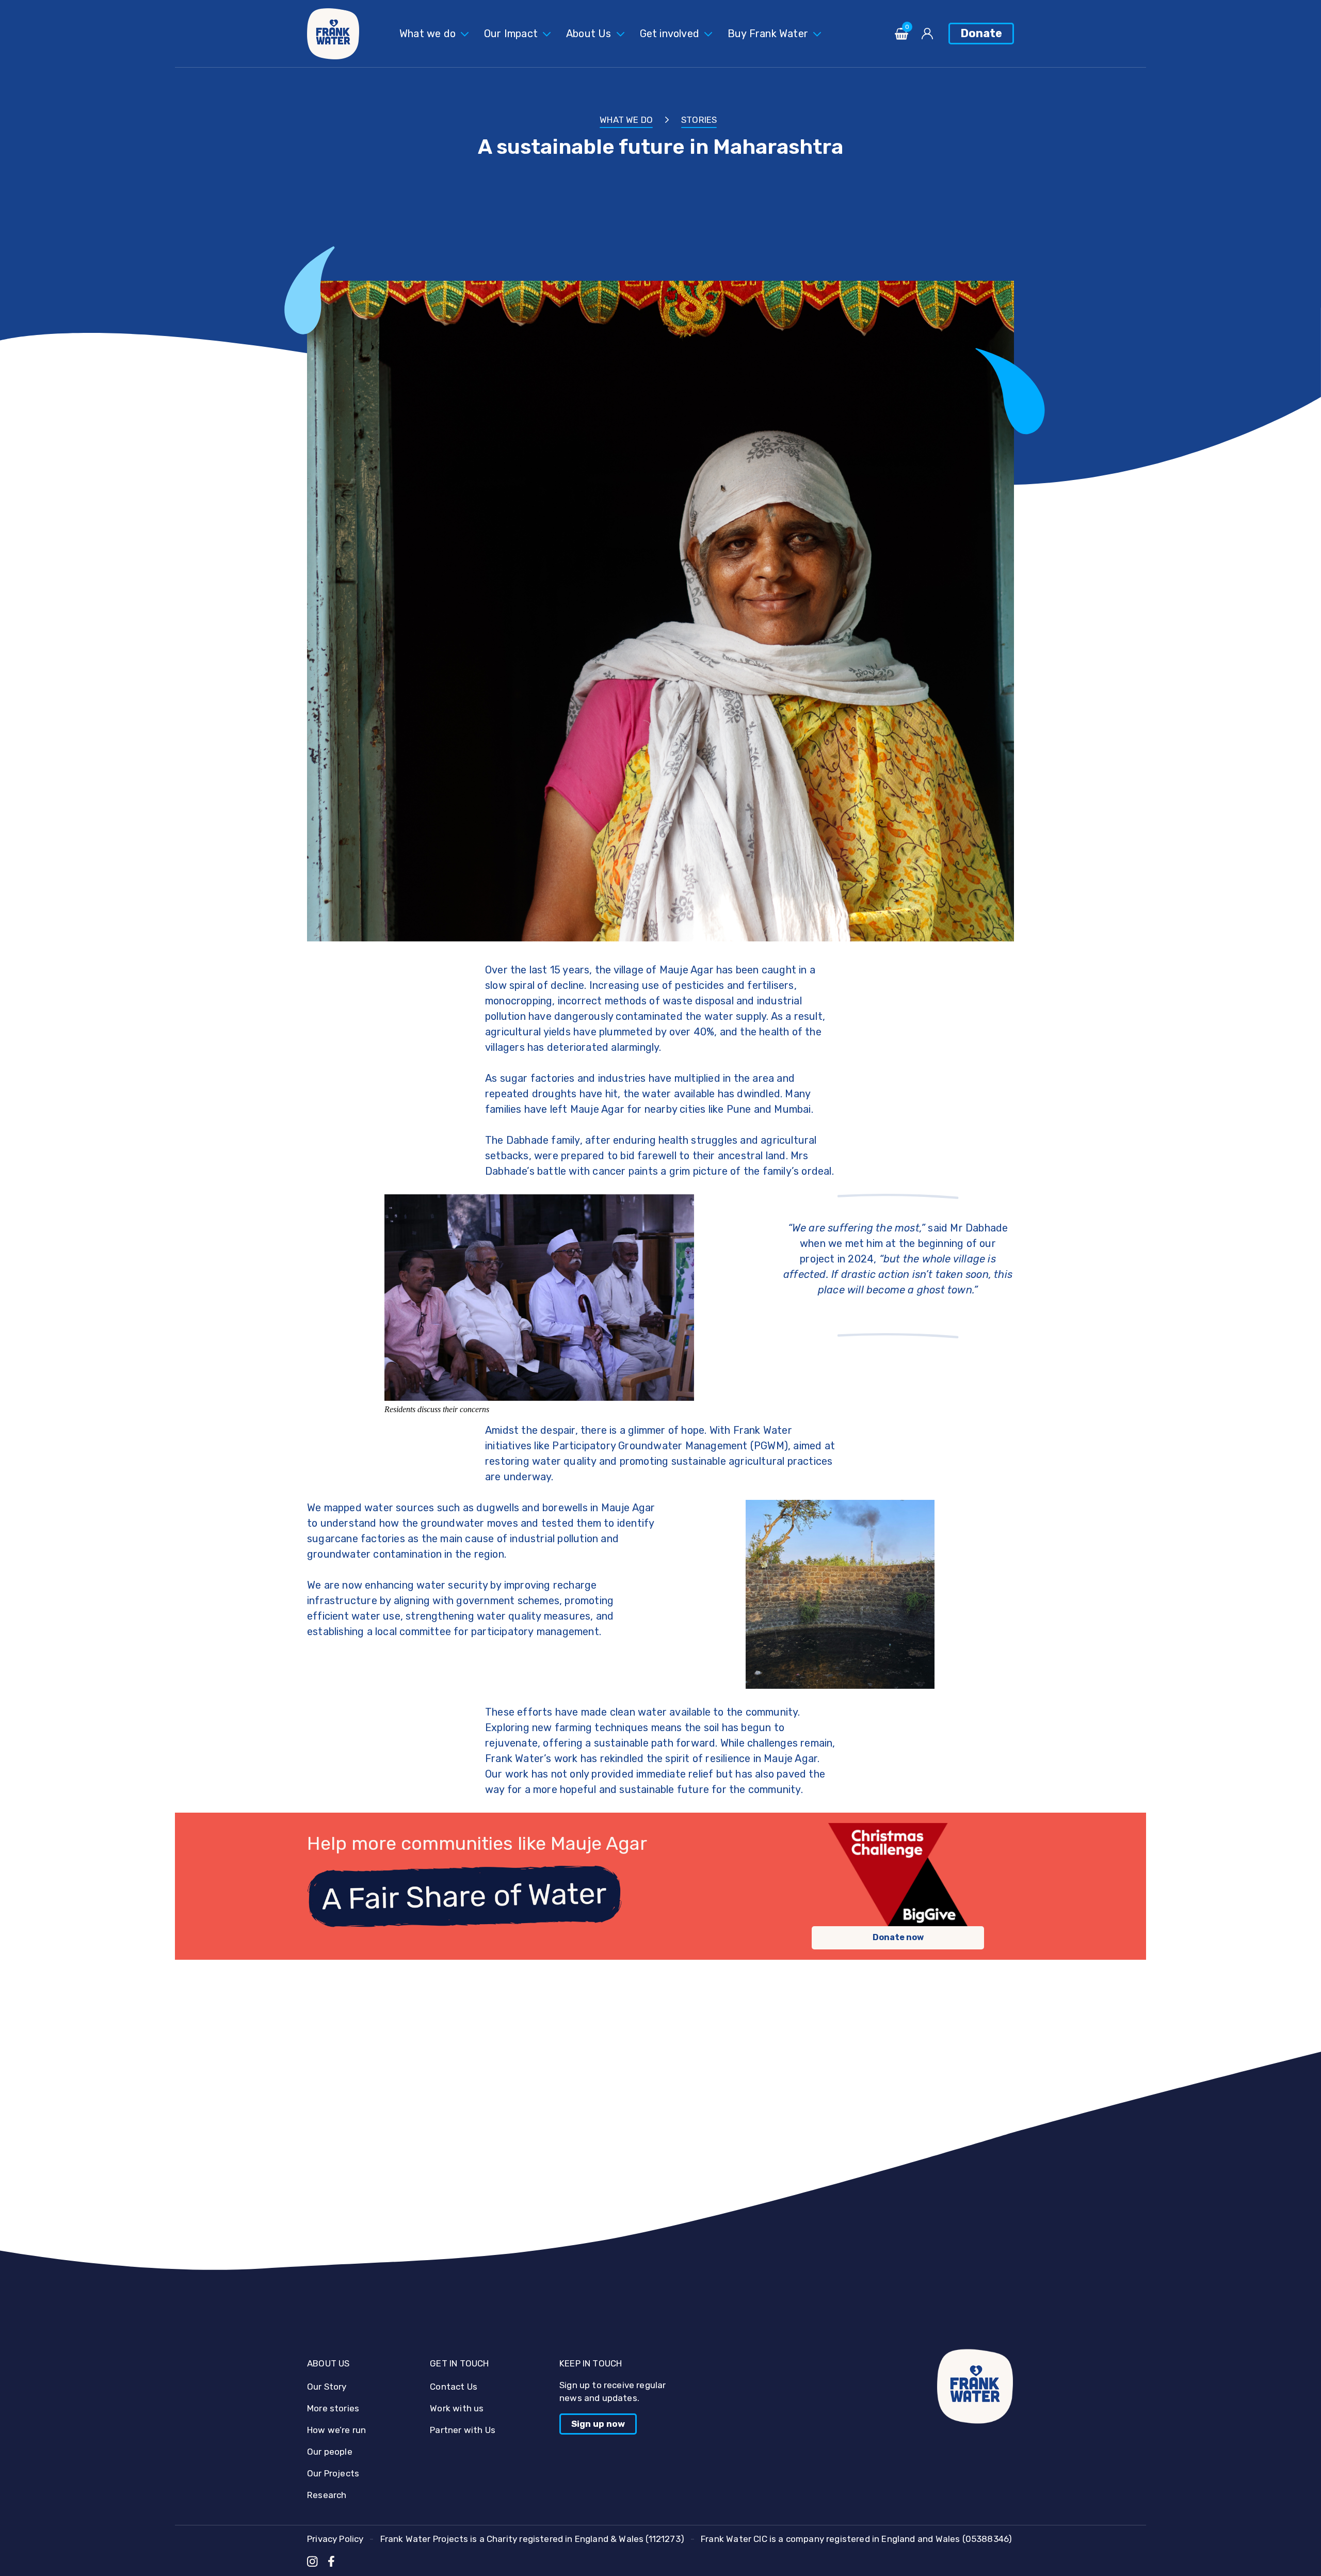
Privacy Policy (335, 2539)
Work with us (457, 2408)
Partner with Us (463, 2430)
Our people (330, 2452)
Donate (981, 33)
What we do (428, 34)
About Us (589, 34)
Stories (699, 120)
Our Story (327, 2387)
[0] (901, 37)
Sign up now (598, 2424)
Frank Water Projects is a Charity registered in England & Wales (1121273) (532, 2539)
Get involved (670, 34)
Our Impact (511, 34)
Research (327, 2495)
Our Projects (333, 2473)
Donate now (898, 1937)
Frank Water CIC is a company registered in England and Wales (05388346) (856, 2539)
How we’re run (336, 2430)
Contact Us (454, 2387)
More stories (333, 2408)
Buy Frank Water (768, 34)
